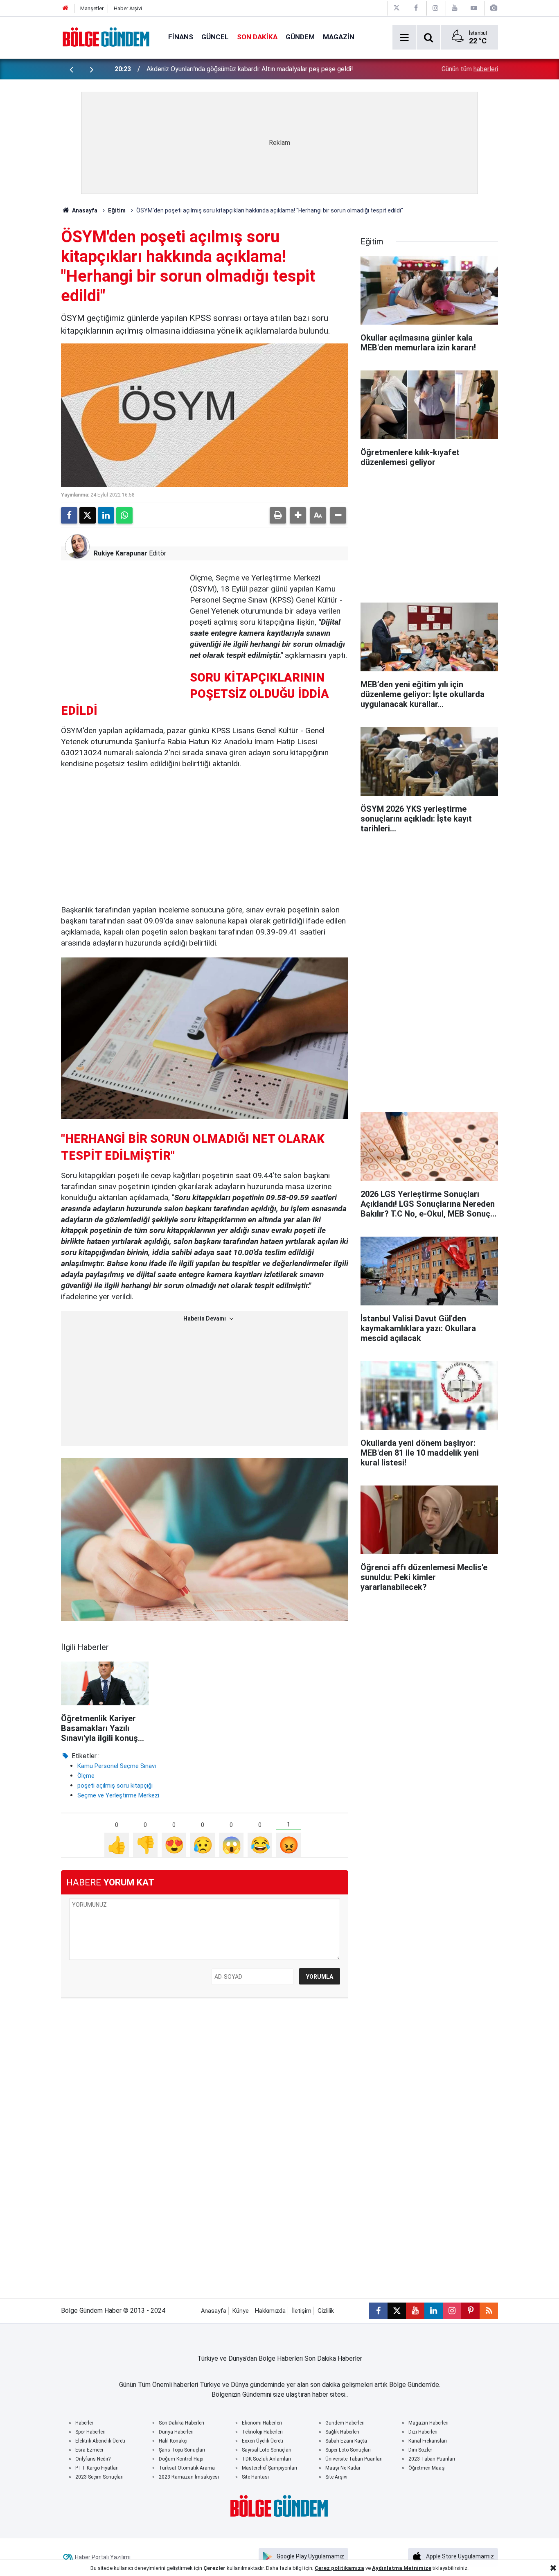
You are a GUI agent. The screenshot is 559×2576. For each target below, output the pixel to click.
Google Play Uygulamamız (310, 2556)
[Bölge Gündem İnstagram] (435, 8)
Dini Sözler (420, 2450)
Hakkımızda (270, 2311)
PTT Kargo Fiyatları (97, 2468)
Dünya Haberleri (176, 2432)
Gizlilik (326, 2311)
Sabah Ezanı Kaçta (346, 2441)
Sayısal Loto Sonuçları (267, 2450)
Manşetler (92, 8)
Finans (181, 37)
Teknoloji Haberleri (262, 2432)
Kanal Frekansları (428, 2441)
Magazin (339, 37)
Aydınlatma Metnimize (402, 2568)
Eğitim (117, 210)
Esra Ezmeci (89, 2450)
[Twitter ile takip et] (397, 2311)
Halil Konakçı (173, 2441)
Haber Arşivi (128, 8)
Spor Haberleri (90, 2432)
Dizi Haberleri (423, 2432)
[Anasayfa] (65, 8)
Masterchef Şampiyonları (269, 2468)
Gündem (300, 37)
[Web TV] (474, 8)
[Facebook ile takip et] (378, 2311)
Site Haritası (255, 2477)
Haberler (84, 2423)
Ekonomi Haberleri (262, 2423)
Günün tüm (470, 69)
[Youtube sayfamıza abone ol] (415, 2311)
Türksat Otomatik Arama (187, 2468)
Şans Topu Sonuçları (182, 2450)
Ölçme (86, 1776)
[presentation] (71, 69)
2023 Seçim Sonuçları (99, 2477)
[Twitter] (88, 515)
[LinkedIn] (106, 515)
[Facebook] (69, 515)
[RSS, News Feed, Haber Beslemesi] (489, 2311)
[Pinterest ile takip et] (470, 2311)
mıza (358, 2568)
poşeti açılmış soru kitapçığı (115, 1786)
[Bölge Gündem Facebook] (416, 8)
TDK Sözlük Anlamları (266, 2459)
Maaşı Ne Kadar (343, 2468)
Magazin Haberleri (428, 2423)
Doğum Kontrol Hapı (181, 2459)
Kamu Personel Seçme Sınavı (117, 1766)
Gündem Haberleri (345, 2423)
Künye (241, 2311)
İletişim (302, 2311)
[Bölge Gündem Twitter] (397, 8)
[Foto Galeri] (494, 8)
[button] (298, 515)
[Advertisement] (122, 624)
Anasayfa (84, 210)
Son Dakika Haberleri (181, 2423)
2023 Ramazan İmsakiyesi (189, 2477)
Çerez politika (333, 2568)
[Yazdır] (278, 515)
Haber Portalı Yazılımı (103, 2557)
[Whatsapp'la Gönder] (124, 515)
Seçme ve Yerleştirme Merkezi (118, 1795)
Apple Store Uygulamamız (460, 2556)
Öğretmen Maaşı (427, 2468)
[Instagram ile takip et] (452, 2311)
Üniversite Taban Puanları (354, 2459)
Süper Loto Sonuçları (348, 2450)
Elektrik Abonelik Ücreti (100, 2441)
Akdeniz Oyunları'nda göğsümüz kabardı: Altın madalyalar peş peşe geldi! (250, 69)
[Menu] (404, 38)
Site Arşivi (336, 2477)
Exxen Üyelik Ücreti (263, 2441)
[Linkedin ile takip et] (434, 2311)
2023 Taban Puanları (432, 2459)
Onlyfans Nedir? (93, 2459)
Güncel (215, 37)
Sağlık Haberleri (342, 2432)
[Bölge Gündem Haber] (106, 37)
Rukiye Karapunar (121, 553)
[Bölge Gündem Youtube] (455, 8)
